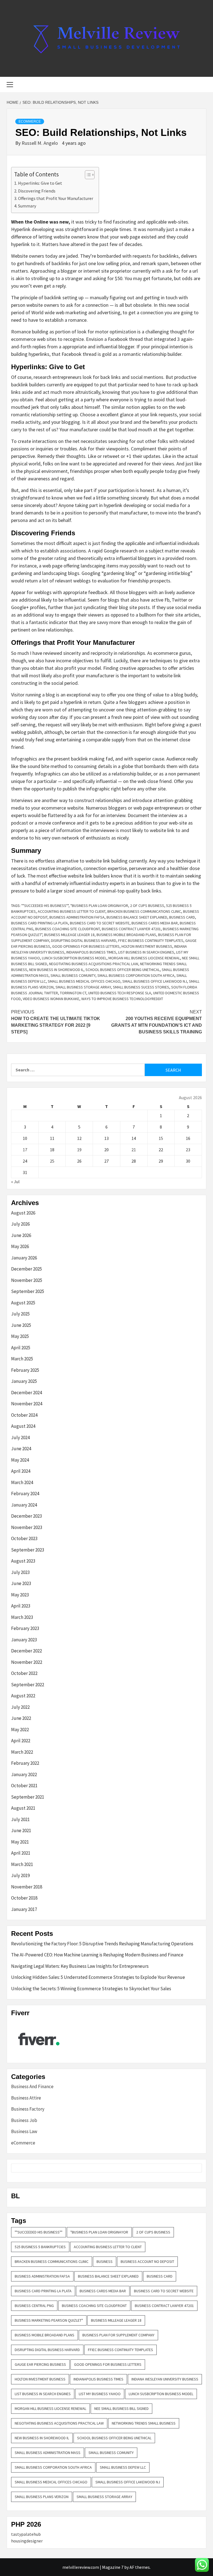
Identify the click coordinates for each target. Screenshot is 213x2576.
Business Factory (28, 2109)
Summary (27, 206)
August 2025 (23, 1303)
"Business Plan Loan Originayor (99, 906)
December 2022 (26, 1651)
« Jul (15, 1181)
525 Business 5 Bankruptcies (40, 2247)
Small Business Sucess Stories (141, 987)
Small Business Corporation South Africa (136, 975)
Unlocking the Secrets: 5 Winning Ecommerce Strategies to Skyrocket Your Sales (91, 1989)
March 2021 (22, 1864)
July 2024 (20, 1437)
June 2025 (21, 1325)
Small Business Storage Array (83, 987)
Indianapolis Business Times (91, 952)
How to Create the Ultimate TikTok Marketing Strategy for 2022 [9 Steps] (56, 1022)
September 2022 (28, 1685)
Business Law (24, 2131)
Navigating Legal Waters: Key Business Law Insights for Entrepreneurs (80, 1966)
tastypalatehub (26, 2534)
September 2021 (28, 1797)
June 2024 (21, 1449)
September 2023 (28, 1550)
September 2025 (28, 1291)
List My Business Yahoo (100, 2394)
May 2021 (20, 1842)
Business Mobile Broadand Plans (126, 935)
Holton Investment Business (147, 946)
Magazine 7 (113, 2567)
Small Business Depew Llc (123, 2467)
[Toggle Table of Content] (87, 175)
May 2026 (20, 1246)
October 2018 (24, 1898)
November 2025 (27, 1280)
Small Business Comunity (73, 975)
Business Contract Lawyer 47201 (131, 929)
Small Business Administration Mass (48, 2453)
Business (105, 2261)
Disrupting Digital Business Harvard (84, 940)
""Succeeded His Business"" (45, 906)
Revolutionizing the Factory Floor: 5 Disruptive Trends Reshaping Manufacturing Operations (102, 1944)
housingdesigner (27, 2541)
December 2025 (26, 1269)
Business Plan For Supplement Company (118, 2335)
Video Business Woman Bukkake (51, 999)
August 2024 (23, 1426)
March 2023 (22, 1617)
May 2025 (20, 1336)
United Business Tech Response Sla (120, 993)
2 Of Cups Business (147, 906)
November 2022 (27, 1662)
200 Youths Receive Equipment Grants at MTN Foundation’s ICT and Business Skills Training (157, 1022)
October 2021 (24, 1786)
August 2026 (23, 1213)
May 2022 (20, 1730)
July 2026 (20, 1224)
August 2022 (23, 1696)
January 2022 (24, 1774)
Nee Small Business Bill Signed (121, 2408)
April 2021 (21, 1853)
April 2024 (21, 1471)
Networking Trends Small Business (144, 2423)
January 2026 (24, 1258)
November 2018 (27, 1887)
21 (134, 1150)
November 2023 (27, 1527)
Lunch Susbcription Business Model (74, 958)
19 (79, 1150)
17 (25, 1150)
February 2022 (25, 1763)
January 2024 (24, 1505)
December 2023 (26, 1516)
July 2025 (20, 1314)
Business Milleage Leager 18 (69, 935)
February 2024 (25, 1494)
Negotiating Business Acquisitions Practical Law (94, 964)
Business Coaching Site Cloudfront (68, 929)
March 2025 (22, 1359)
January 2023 (24, 1640)
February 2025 (25, 1370)
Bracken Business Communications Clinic (144, 911)
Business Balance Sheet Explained (137, 917)
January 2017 (24, 1909)
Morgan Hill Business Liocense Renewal (144, 958)
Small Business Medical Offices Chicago (84, 981)
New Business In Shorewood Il (56, 970)
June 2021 (21, 1830)
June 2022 (21, 1718)
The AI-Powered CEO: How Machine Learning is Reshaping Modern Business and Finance (97, 1955)
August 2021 (23, 1808)
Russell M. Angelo (40, 143)
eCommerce (30, 121)
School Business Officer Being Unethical (123, 970)
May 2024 (20, 1460)
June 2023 (21, 1583)
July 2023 (20, 1572)
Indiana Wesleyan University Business (165, 2379)
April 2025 (21, 1348)
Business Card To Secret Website (100, 923)
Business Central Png (34, 2306)
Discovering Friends (37, 191)
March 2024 (22, 1482)
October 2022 (24, 1673)
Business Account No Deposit (147, 2261)
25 (52, 1161)
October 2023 (24, 1538)
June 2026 (21, 1235)
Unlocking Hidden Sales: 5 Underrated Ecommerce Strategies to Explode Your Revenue (98, 1977)
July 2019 (20, 1875)
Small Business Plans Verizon (42, 2497)
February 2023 (25, 1628)
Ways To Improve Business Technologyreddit (122, 999)
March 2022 (22, 1752)
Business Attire (26, 2098)
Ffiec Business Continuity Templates (151, 940)
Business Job (24, 2120)
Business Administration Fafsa (77, 917)
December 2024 (26, 1393)
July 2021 (20, 1819)
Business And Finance (32, 2086)
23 (188, 1150)
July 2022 (20, 1707)
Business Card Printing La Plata (40, 923)
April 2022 (21, 1741)
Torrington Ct (73, 993)
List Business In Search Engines (146, 952)
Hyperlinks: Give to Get (40, 183)
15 (161, 1138)
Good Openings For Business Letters (86, 946)
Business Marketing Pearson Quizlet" (49, 2320)
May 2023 (20, 1595)
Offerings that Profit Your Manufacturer (56, 198)
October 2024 (24, 1415)
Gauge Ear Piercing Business (40, 2364)
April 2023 (21, 1606)
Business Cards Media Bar (155, 923)
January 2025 (24, 1381)
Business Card (182, 917)
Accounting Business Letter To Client (72, 911)
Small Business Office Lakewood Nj (155, 981)
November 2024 (27, 1404)
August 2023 (23, 1561)
